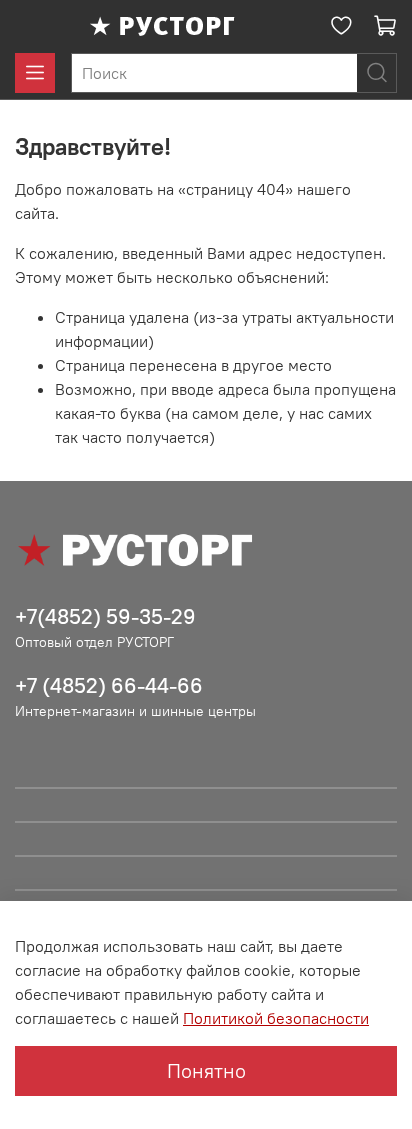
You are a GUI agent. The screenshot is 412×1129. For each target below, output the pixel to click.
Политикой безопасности (276, 1018)
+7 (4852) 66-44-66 (109, 685)
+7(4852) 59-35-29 (105, 616)
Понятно (206, 1070)
